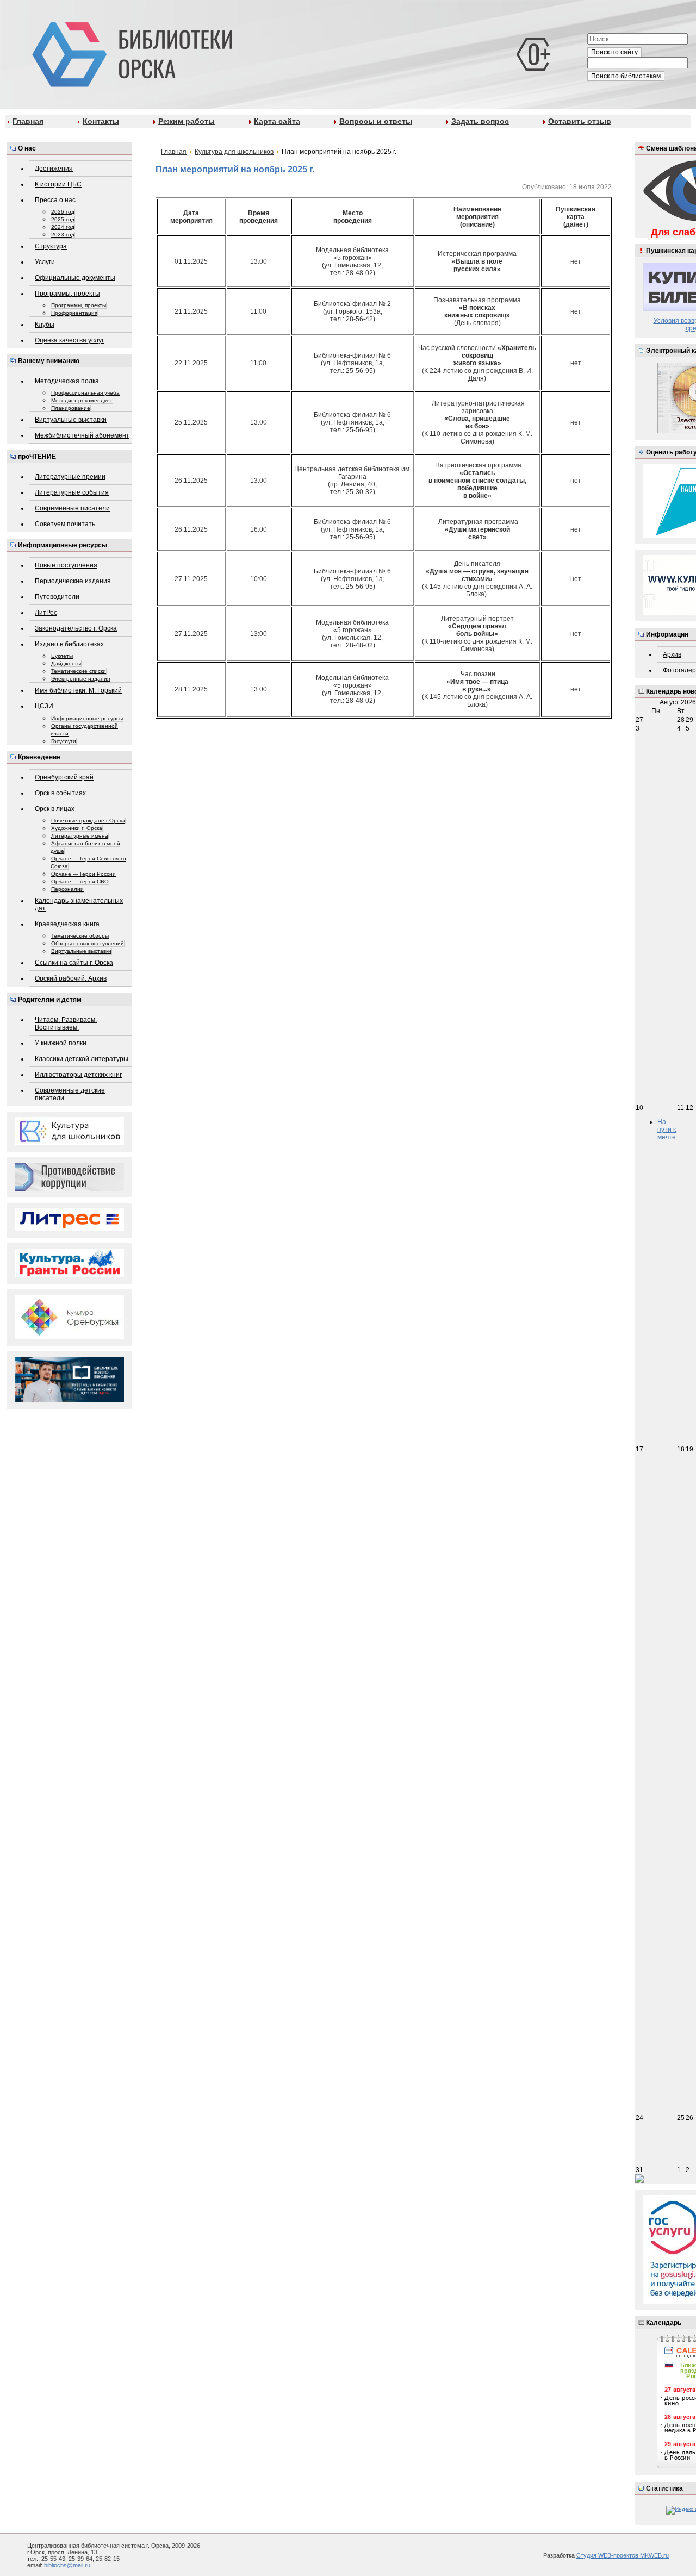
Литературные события (72, 492)
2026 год (63, 212)
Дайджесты (66, 663)
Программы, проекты (67, 294)
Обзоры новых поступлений (88, 943)
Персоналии (67, 889)
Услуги (45, 262)
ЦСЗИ (44, 706)
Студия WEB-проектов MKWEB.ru (623, 2555)
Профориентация (74, 313)
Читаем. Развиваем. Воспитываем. (66, 1024)
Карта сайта (277, 121)
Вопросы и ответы (376, 121)
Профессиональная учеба (85, 393)
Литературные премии (70, 477)
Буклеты (62, 656)
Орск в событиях (60, 793)
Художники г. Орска (77, 828)
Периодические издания (73, 581)
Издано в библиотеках (69, 644)
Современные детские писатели (70, 1094)
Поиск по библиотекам (626, 76)
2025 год (63, 219)
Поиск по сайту (614, 52)
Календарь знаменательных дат (79, 905)
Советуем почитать (65, 524)
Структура (51, 246)
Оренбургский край (64, 777)
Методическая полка (67, 381)
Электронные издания (80, 679)
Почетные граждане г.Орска (88, 821)
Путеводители (57, 597)
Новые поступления (66, 565)
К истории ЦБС (58, 184)
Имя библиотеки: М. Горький (78, 690)
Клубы (45, 325)
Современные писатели (72, 508)
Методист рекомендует (82, 400)
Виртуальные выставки (71, 420)
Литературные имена (80, 836)
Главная (28, 121)
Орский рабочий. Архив (71, 978)
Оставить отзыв (580, 121)
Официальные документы (75, 278)
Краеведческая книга (67, 924)
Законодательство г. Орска (76, 628)
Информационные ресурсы (87, 718)
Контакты (101, 121)
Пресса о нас (55, 200)
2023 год (63, 235)
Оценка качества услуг (69, 340)
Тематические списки (79, 671)
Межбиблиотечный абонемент (82, 435)
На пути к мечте (667, 1130)
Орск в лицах (55, 809)
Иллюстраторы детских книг (78, 1075)
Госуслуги (64, 741)
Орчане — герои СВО (80, 881)
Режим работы (187, 121)
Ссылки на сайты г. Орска (74, 963)
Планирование (71, 408)
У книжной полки (61, 1043)
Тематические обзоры (80, 936)
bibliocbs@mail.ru (67, 2565)
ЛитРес (46, 613)
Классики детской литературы (82, 1059)
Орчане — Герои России (83, 874)
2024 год (63, 227)
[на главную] (130, 52)
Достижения (54, 169)
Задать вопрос (480, 121)
